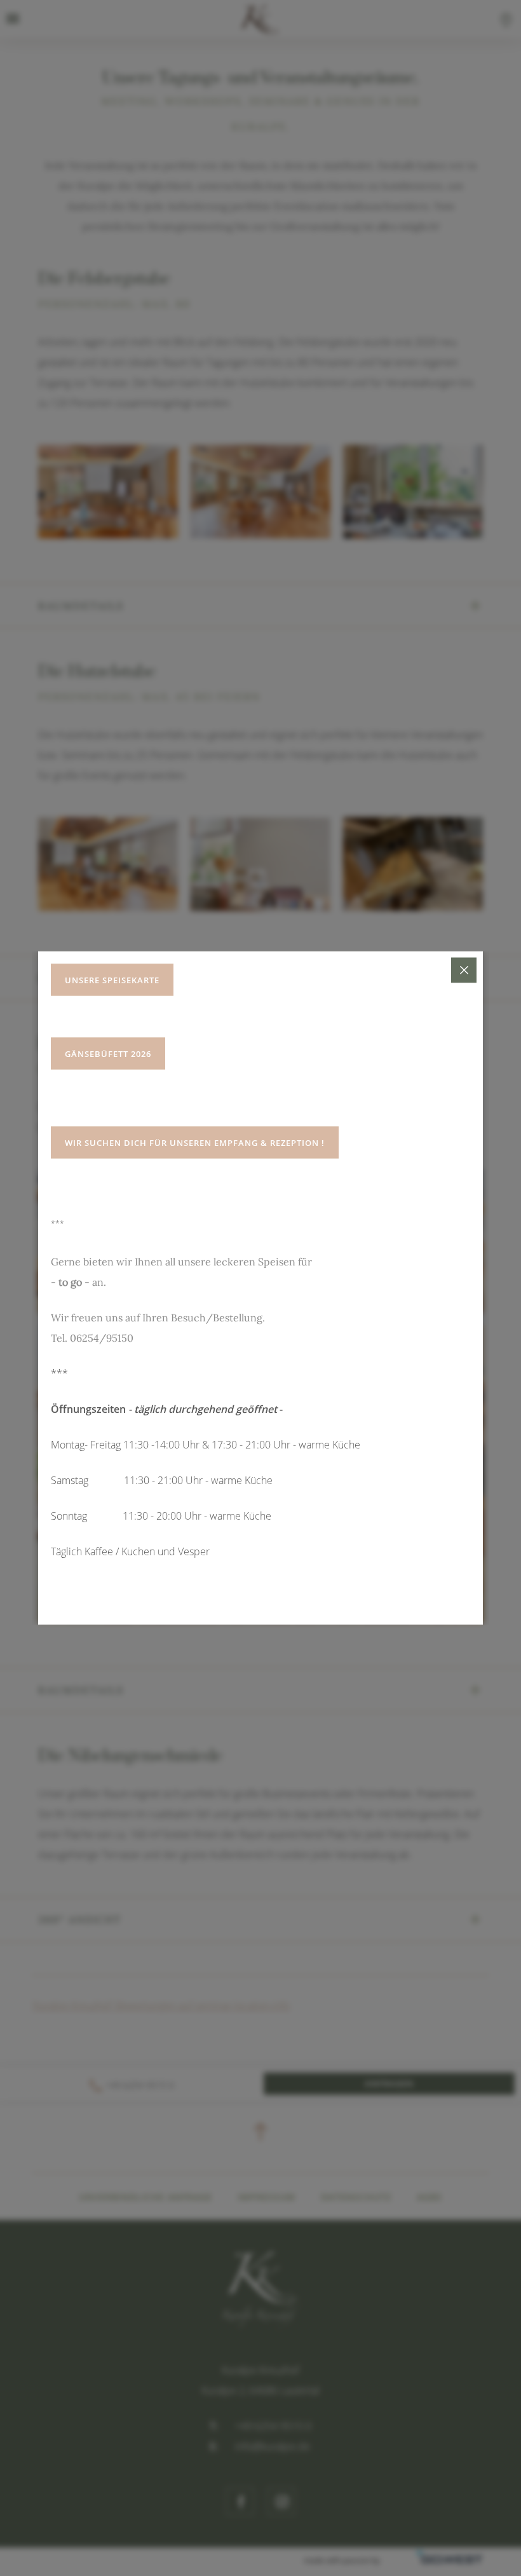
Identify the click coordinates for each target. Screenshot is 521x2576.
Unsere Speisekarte (112, 980)
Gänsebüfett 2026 (108, 1054)
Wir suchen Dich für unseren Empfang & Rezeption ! (195, 1143)
